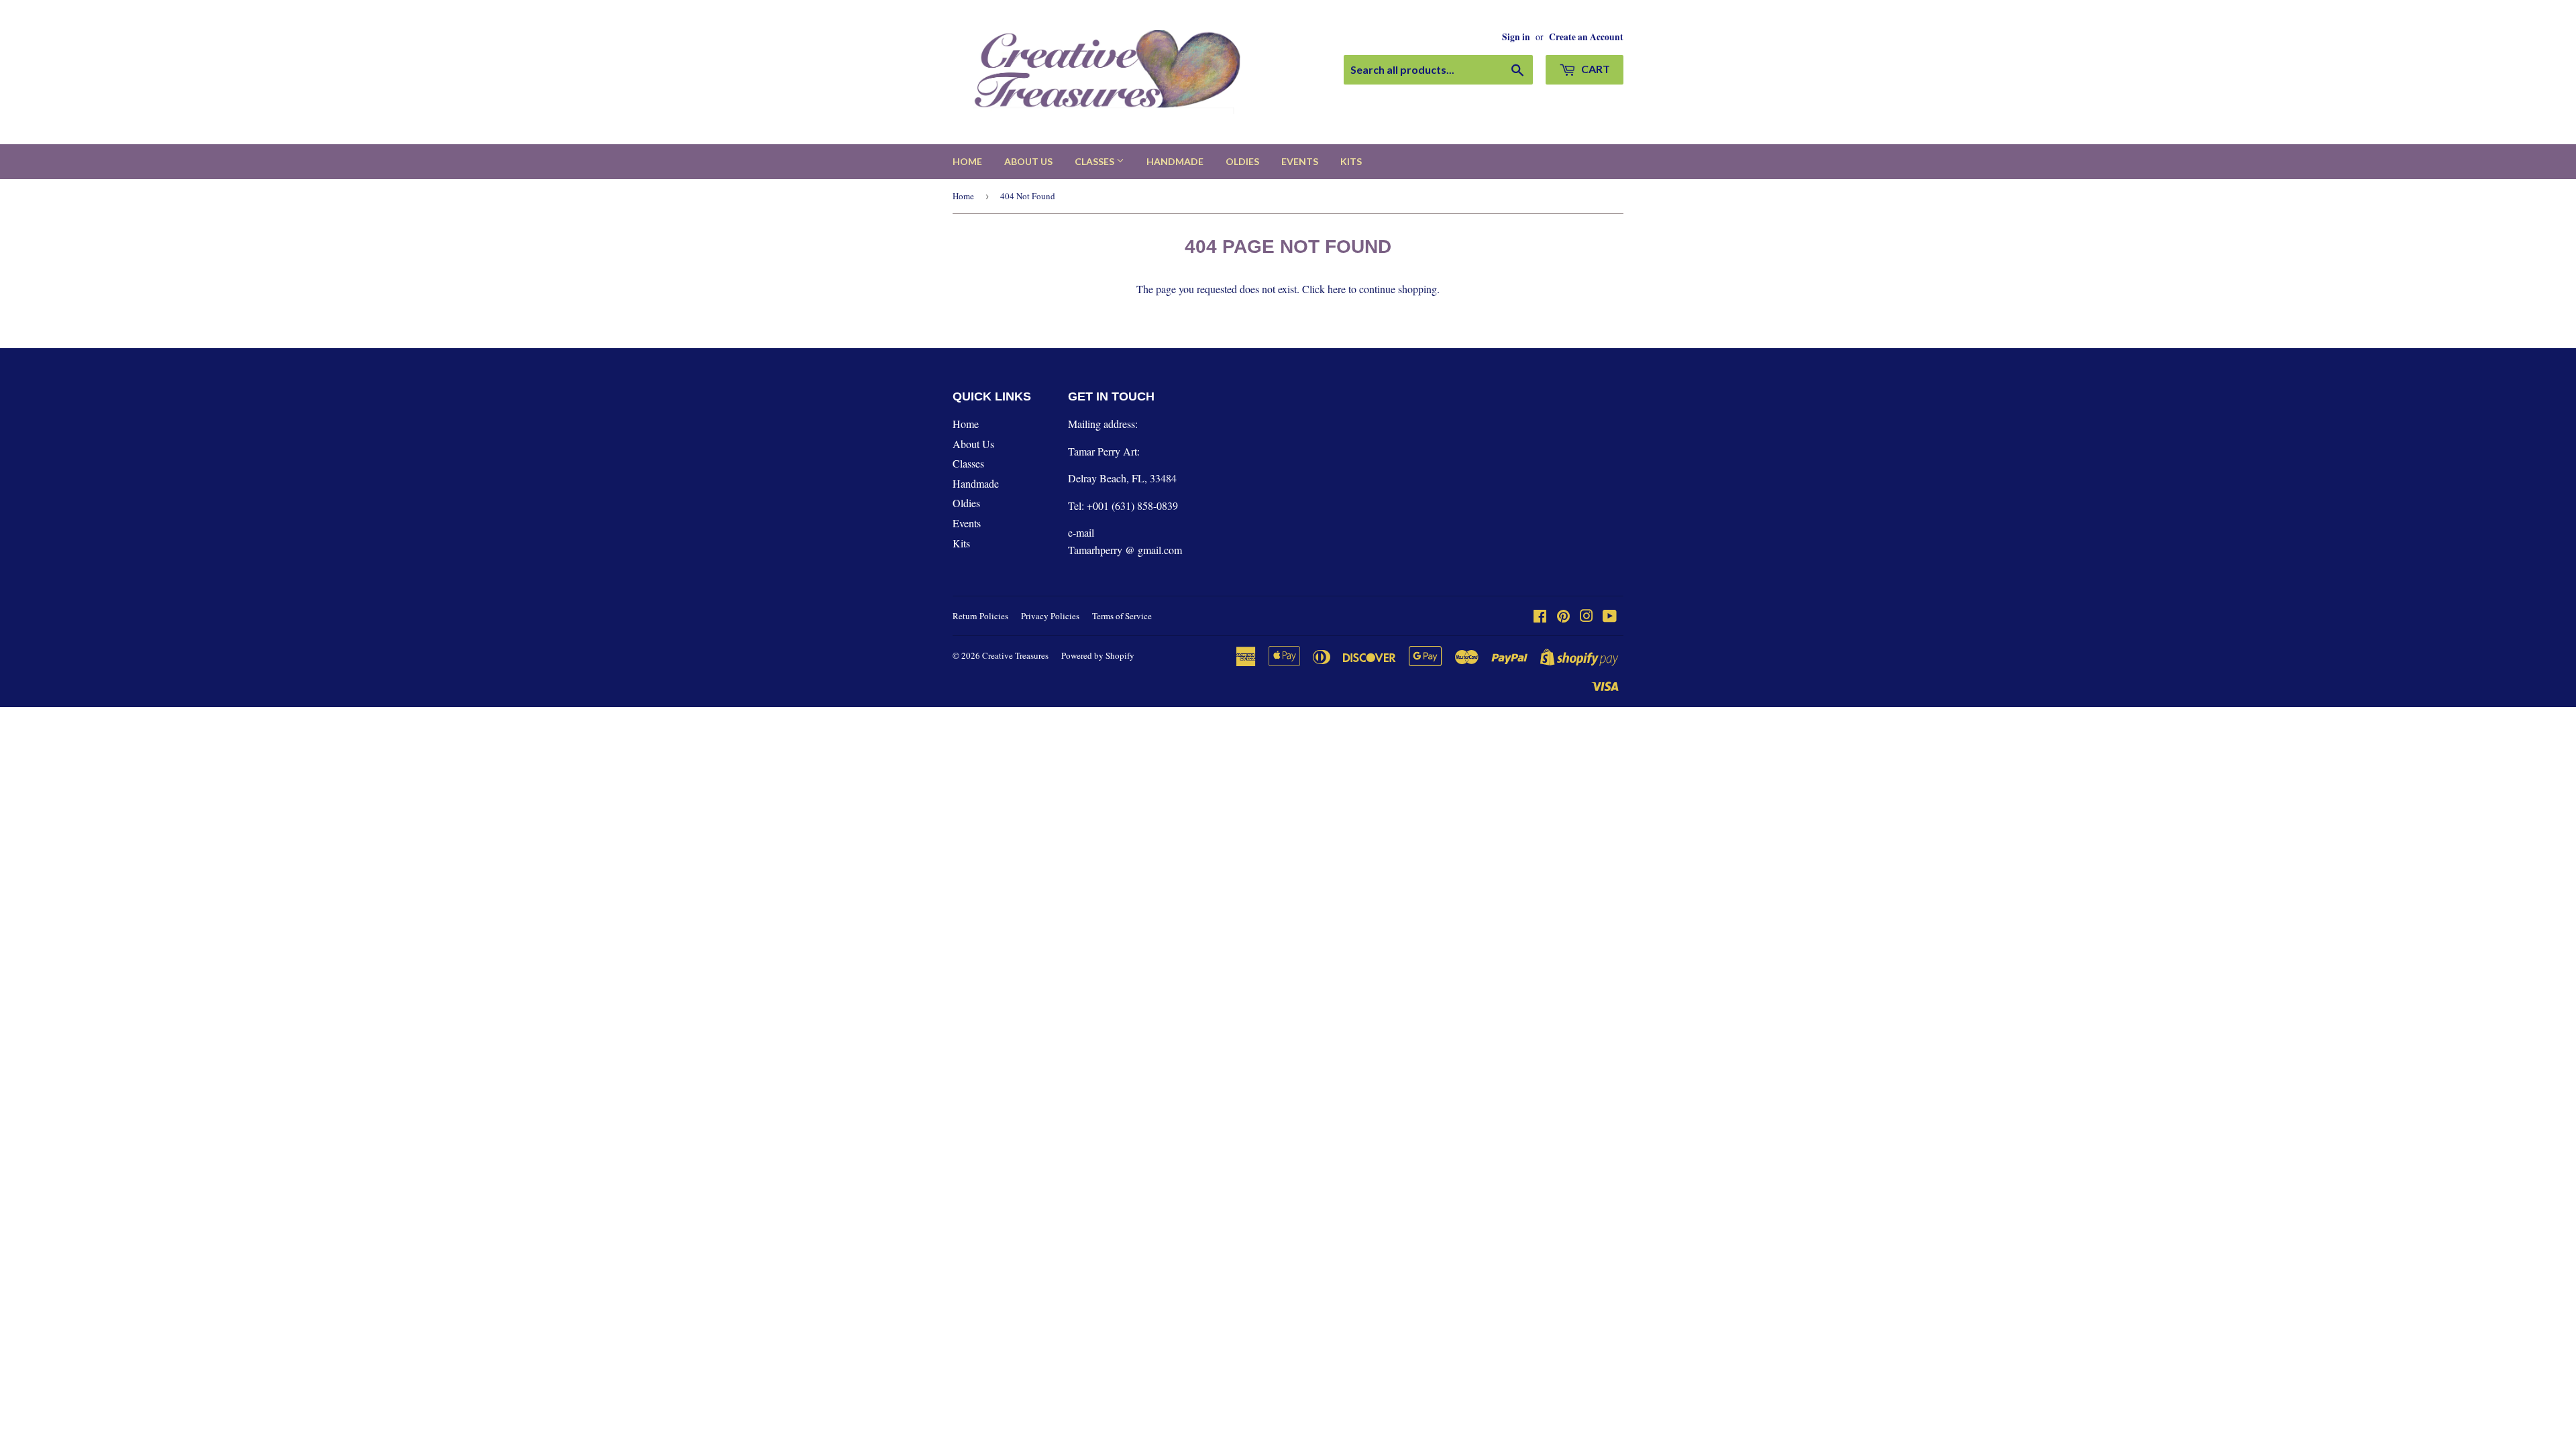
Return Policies (980, 616)
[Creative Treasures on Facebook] (1540, 617)
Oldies (1242, 161)
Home (967, 161)
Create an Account (1586, 37)
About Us (1028, 161)
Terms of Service (1122, 616)
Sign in (1516, 37)
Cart (1595, 69)
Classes (1095, 161)
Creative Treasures (1015, 655)
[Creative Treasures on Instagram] (1587, 617)
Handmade (1175, 161)
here (1337, 289)
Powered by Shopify (1098, 655)
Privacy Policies (1050, 616)
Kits (1351, 161)
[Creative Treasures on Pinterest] (1563, 617)
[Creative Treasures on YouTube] (1610, 617)
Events (1300, 161)
